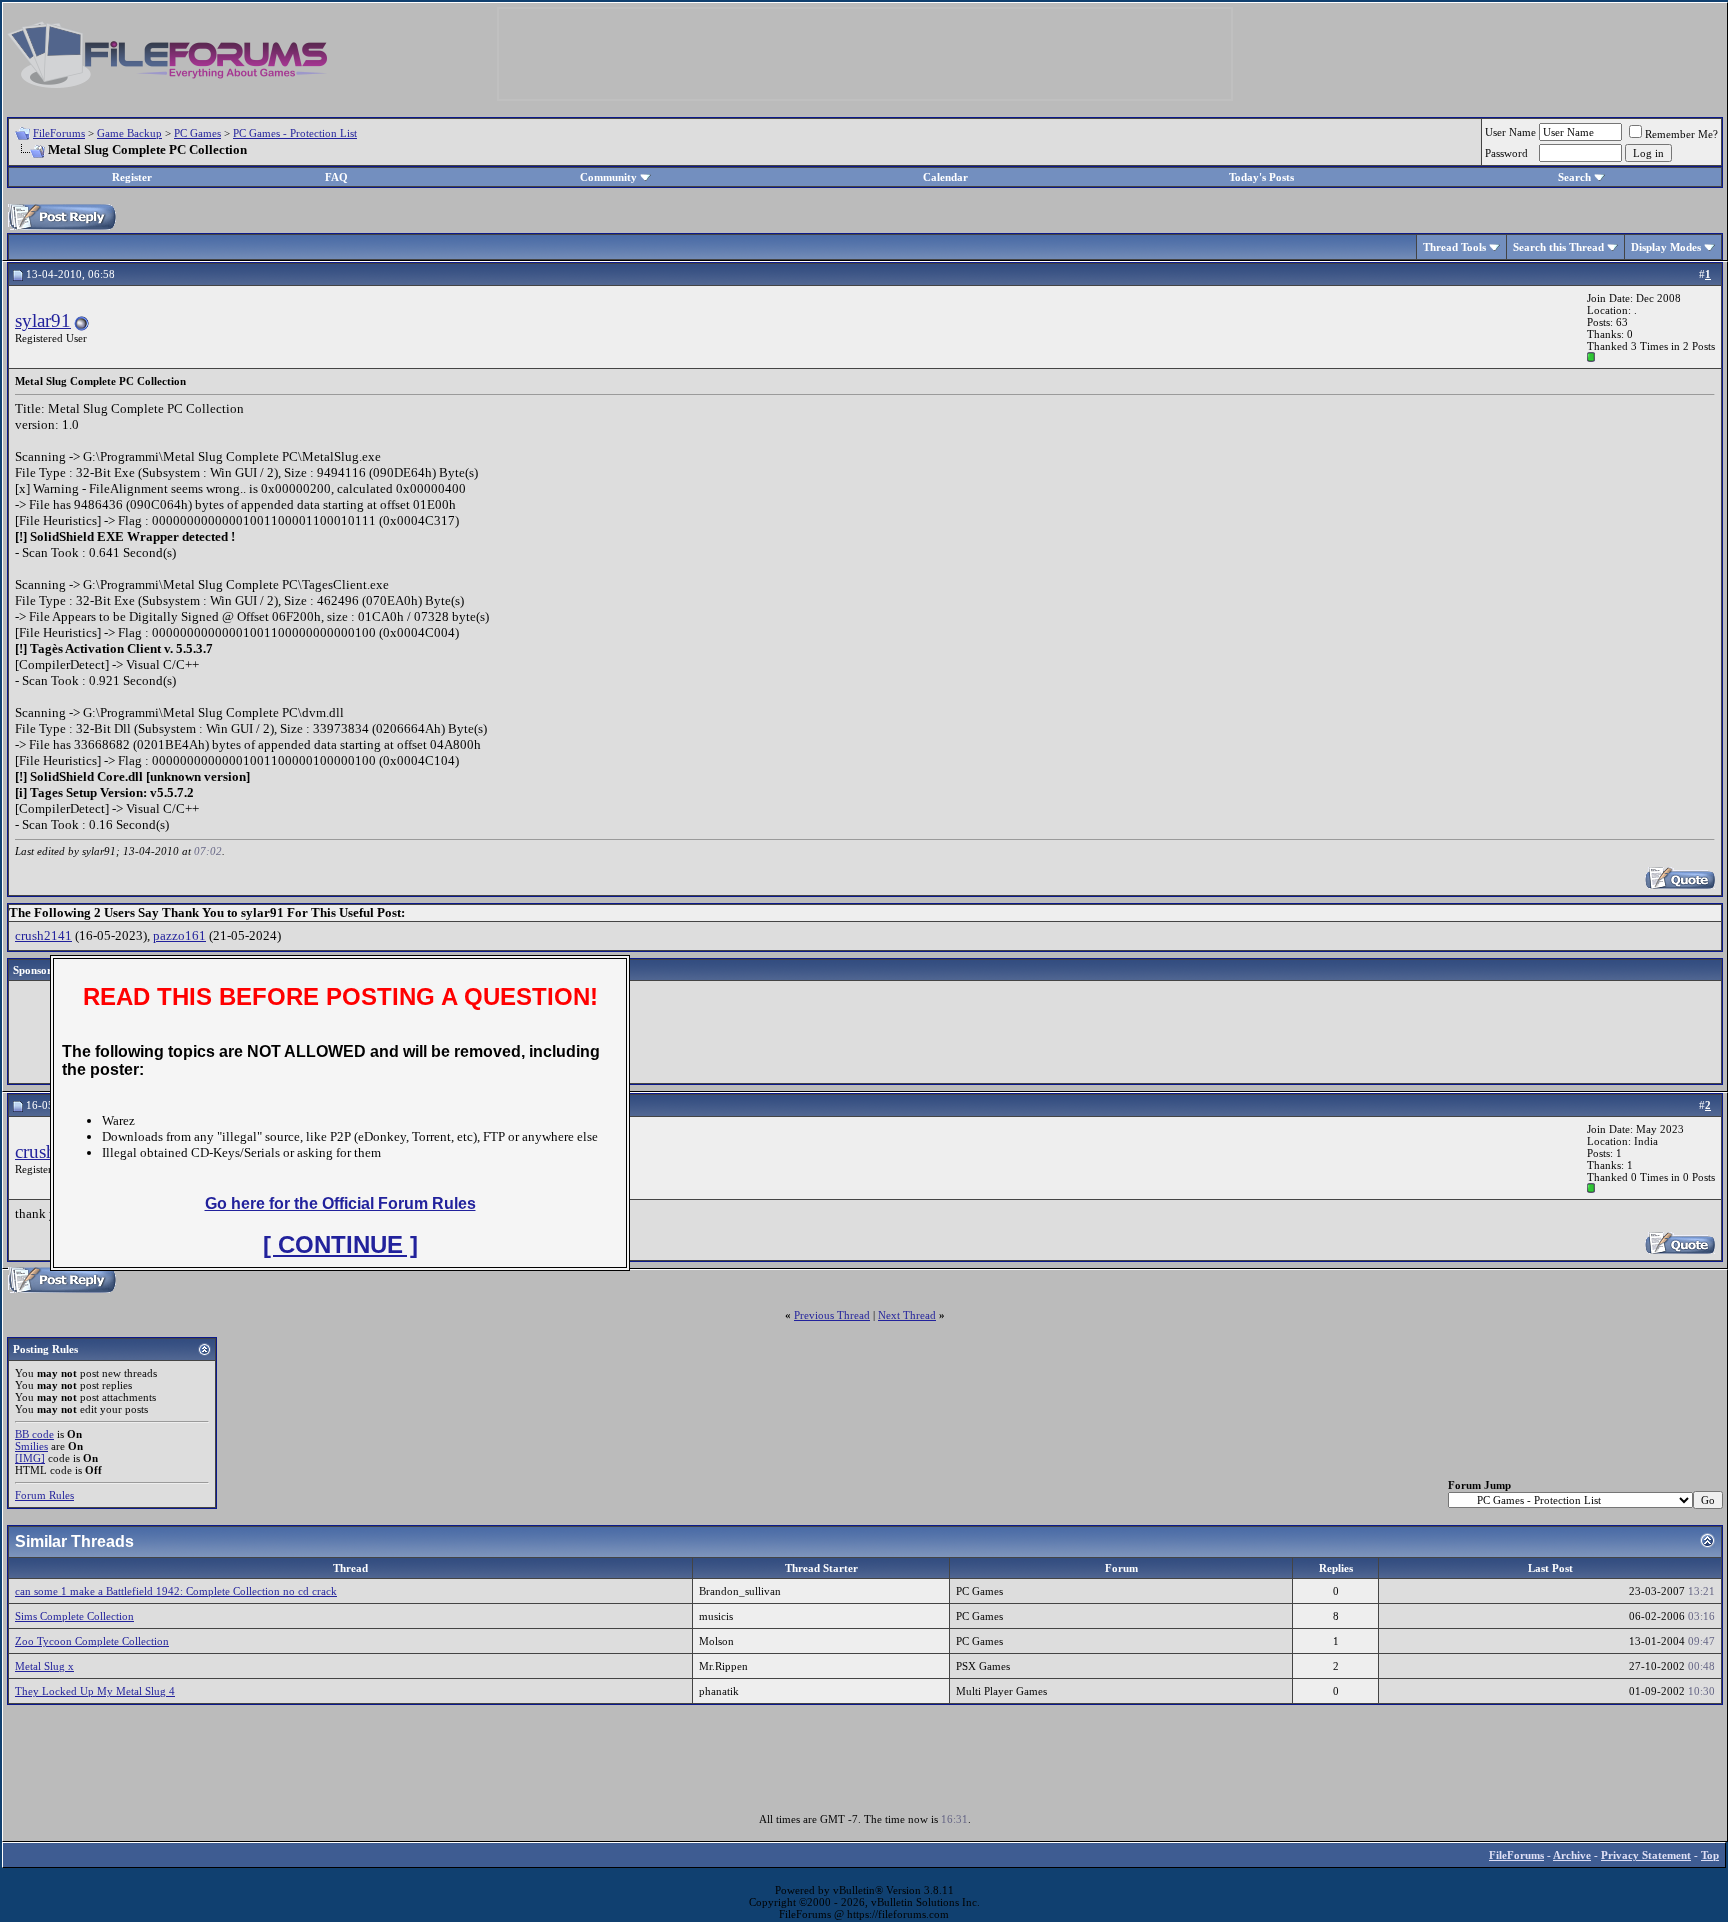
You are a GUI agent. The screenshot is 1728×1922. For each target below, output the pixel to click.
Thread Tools (1454, 247)
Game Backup (129, 133)
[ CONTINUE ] (340, 1244)
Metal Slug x (44, 1666)
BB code (34, 1434)
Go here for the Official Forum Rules (340, 1203)
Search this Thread (1558, 247)
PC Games (197, 133)
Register (132, 177)
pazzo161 (179, 935)
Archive (1572, 1855)
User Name (1510, 132)
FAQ (336, 177)
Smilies (31, 1446)
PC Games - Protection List (295, 133)
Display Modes (1666, 247)
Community (608, 177)
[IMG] (30, 1458)
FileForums (59, 133)
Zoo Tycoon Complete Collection (92, 1641)
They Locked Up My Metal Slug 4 (95, 1691)
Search (1574, 177)
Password (1506, 153)
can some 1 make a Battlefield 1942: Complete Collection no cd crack (176, 1591)
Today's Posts (1261, 177)
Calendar (945, 177)
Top (1710, 1855)
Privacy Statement (1646, 1855)
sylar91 (43, 320)
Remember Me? (1681, 134)
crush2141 (43, 935)
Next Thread (907, 1315)
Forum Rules (44, 1495)
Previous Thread (832, 1315)
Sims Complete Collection (74, 1616)
